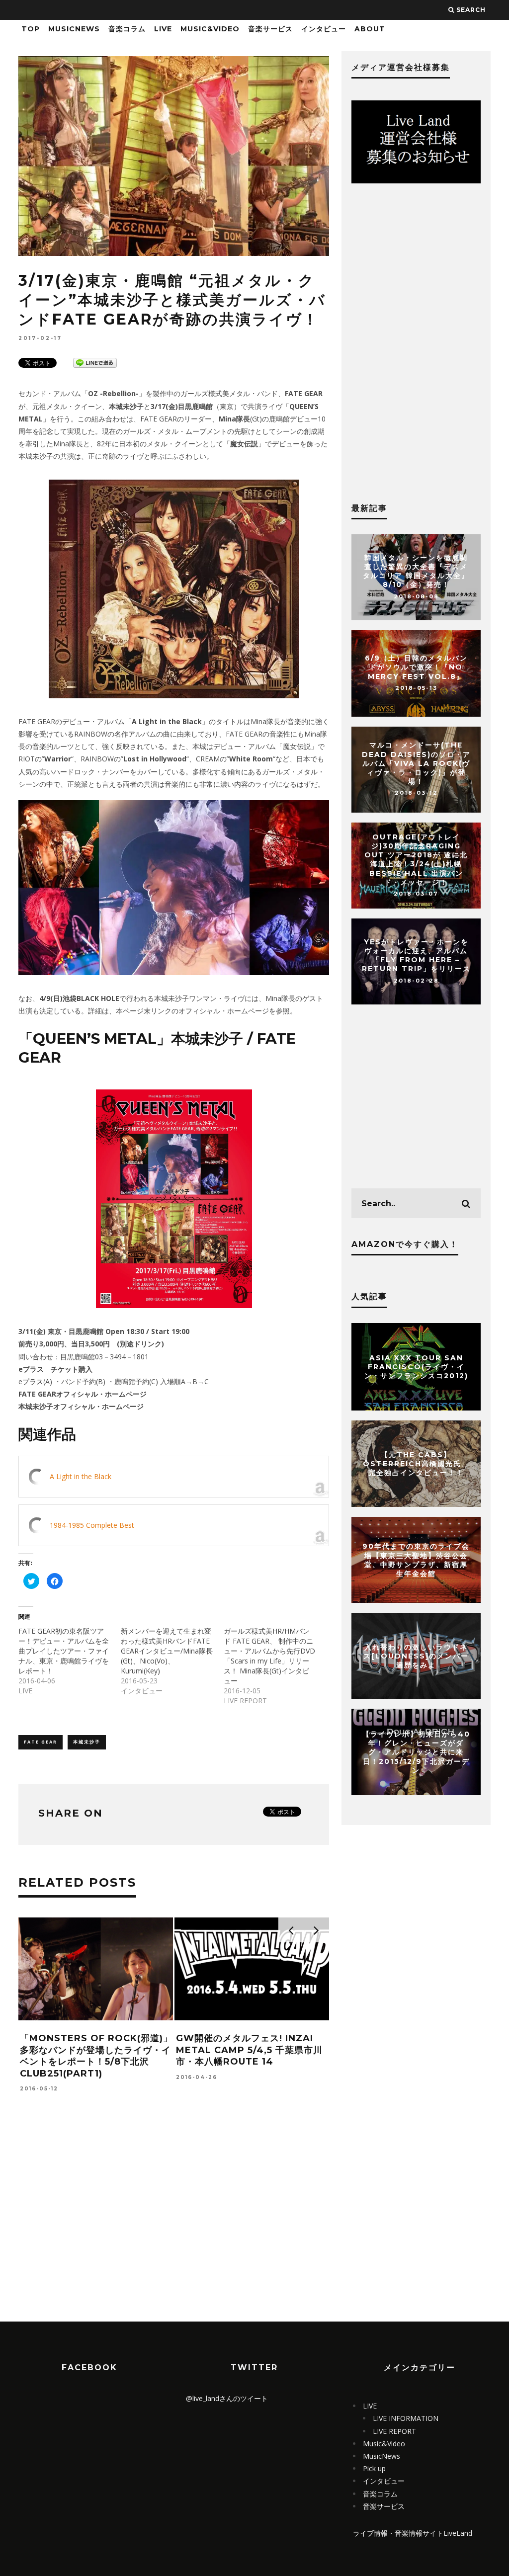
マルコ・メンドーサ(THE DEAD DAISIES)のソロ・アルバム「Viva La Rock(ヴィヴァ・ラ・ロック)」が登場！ (416, 764)
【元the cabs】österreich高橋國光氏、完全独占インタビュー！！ (416, 1464)
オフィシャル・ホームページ (101, 1394)
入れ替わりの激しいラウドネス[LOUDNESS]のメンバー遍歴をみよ (416, 1656)
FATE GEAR (41, 1742)
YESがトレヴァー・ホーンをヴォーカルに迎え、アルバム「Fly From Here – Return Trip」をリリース (416, 956)
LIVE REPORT (394, 2431)
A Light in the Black (81, 1476)
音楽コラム (127, 29)
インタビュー (324, 29)
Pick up (374, 2468)
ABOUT (370, 29)
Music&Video (210, 29)
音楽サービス (270, 29)
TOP (31, 29)
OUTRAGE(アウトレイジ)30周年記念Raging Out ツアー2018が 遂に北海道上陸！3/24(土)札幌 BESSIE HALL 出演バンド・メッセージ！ (416, 860)
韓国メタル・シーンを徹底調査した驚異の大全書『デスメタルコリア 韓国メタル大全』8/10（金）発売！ (416, 571)
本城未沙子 (87, 1742)
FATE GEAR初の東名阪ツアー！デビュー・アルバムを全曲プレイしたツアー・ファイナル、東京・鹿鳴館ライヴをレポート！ (64, 1651)
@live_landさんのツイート (227, 2398)
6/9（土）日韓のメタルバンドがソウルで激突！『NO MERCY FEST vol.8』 (416, 667)
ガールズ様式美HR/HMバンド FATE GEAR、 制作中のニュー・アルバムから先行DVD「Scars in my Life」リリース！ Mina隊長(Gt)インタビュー (269, 1656)
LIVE (163, 29)
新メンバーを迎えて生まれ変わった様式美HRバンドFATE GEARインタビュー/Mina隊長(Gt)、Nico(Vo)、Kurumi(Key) (167, 1651)
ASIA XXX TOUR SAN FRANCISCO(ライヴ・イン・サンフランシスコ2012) (416, 1367)
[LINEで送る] (95, 362)
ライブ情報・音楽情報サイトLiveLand (413, 2533)
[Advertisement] (174, 2228)
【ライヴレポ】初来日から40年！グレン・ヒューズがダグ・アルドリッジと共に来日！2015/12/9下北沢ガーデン (416, 1752)
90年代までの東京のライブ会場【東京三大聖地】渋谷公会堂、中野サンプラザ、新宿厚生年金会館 (416, 1560)
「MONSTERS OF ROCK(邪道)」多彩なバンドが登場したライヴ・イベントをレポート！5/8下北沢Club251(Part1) (96, 2056)
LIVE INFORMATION (406, 2418)
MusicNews (74, 29)
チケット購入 (72, 1369)
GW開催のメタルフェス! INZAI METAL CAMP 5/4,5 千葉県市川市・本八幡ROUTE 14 (249, 2050)
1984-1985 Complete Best (92, 1525)
